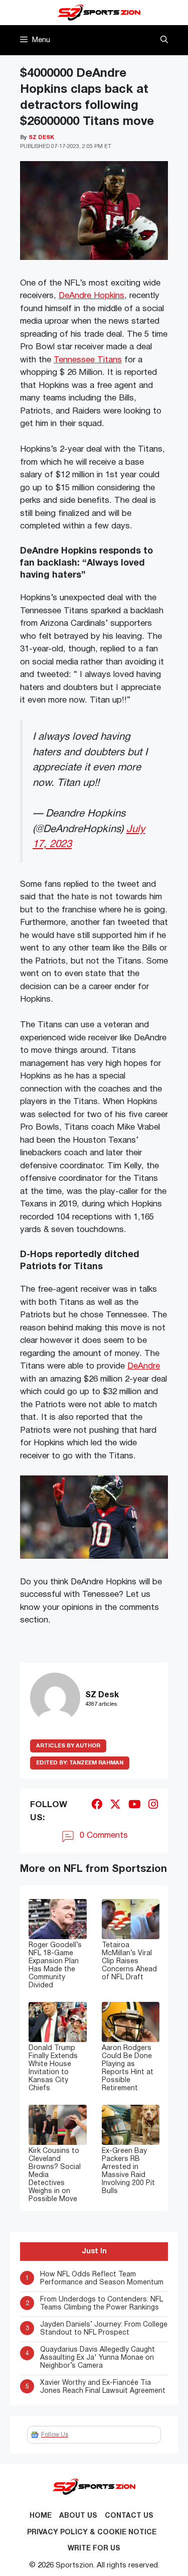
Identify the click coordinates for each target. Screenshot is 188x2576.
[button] (164, 40)
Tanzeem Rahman (80, 1763)
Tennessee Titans (88, 360)
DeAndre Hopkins (91, 296)
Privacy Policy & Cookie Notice (92, 2533)
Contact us (129, 2516)
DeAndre (144, 1366)
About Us (78, 2516)
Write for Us (94, 2549)
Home (41, 2516)
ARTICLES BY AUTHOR (68, 1746)
